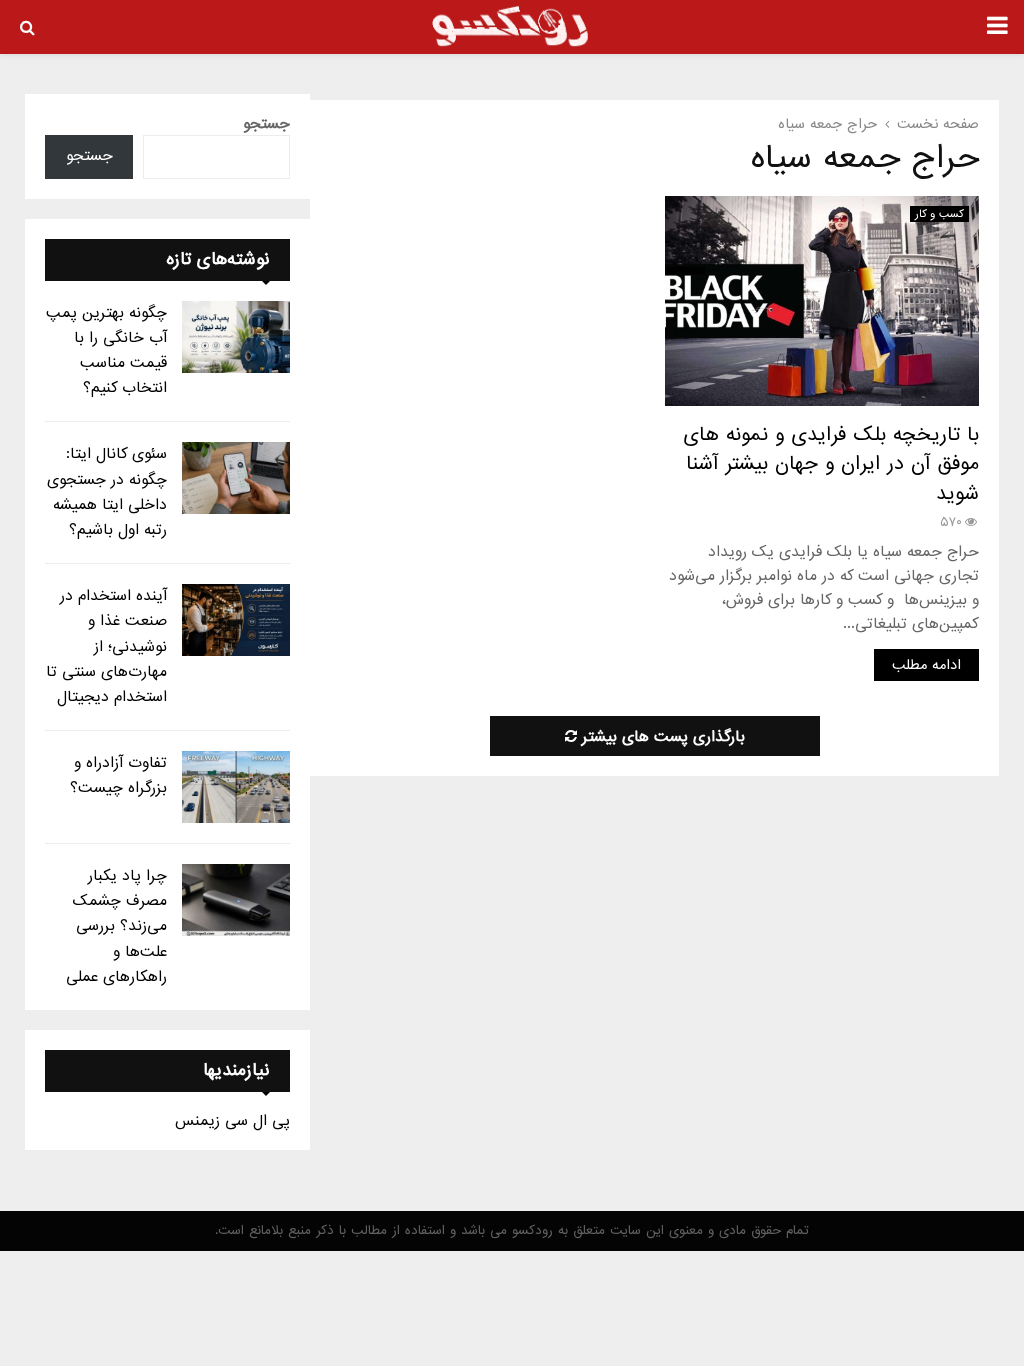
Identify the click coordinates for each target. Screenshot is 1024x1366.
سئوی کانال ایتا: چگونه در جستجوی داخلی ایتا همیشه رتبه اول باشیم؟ (107, 492)
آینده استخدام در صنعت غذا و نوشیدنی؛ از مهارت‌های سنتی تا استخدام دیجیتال (106, 646)
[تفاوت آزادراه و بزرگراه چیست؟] (236, 787)
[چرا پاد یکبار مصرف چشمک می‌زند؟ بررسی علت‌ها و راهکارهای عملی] (236, 900)
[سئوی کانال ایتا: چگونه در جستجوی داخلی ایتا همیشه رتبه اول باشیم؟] (236, 478)
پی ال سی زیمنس (232, 1121)
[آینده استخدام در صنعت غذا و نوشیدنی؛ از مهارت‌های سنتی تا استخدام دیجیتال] (236, 620)
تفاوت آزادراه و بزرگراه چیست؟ (118, 775)
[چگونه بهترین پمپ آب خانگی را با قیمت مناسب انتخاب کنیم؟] (236, 337)
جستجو (266, 124)
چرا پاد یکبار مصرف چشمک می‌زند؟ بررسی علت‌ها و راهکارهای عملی (116, 926)
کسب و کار (939, 214)
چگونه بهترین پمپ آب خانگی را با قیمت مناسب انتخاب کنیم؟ (106, 351)
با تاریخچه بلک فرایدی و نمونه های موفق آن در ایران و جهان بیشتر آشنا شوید (831, 464)
